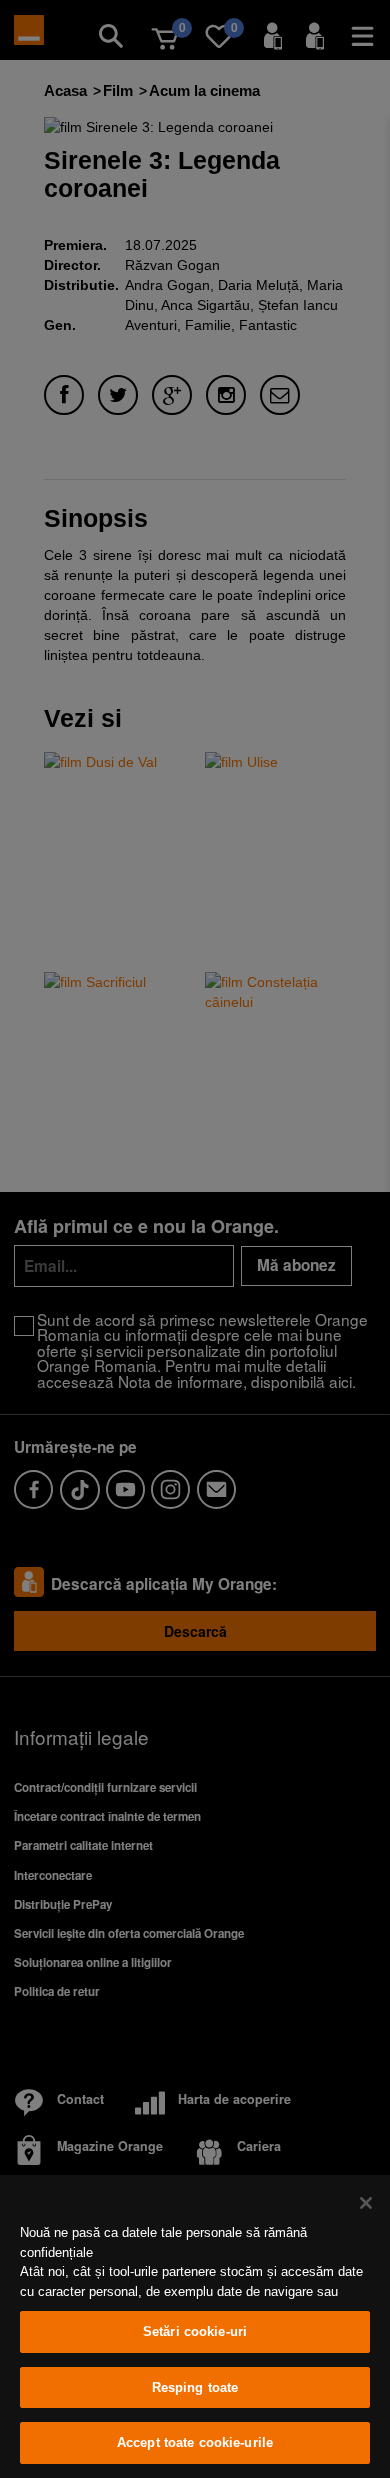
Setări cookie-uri (195, 2331)
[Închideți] (366, 2203)
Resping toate (195, 2387)
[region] (195, 2326)
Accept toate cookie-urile (195, 2442)
